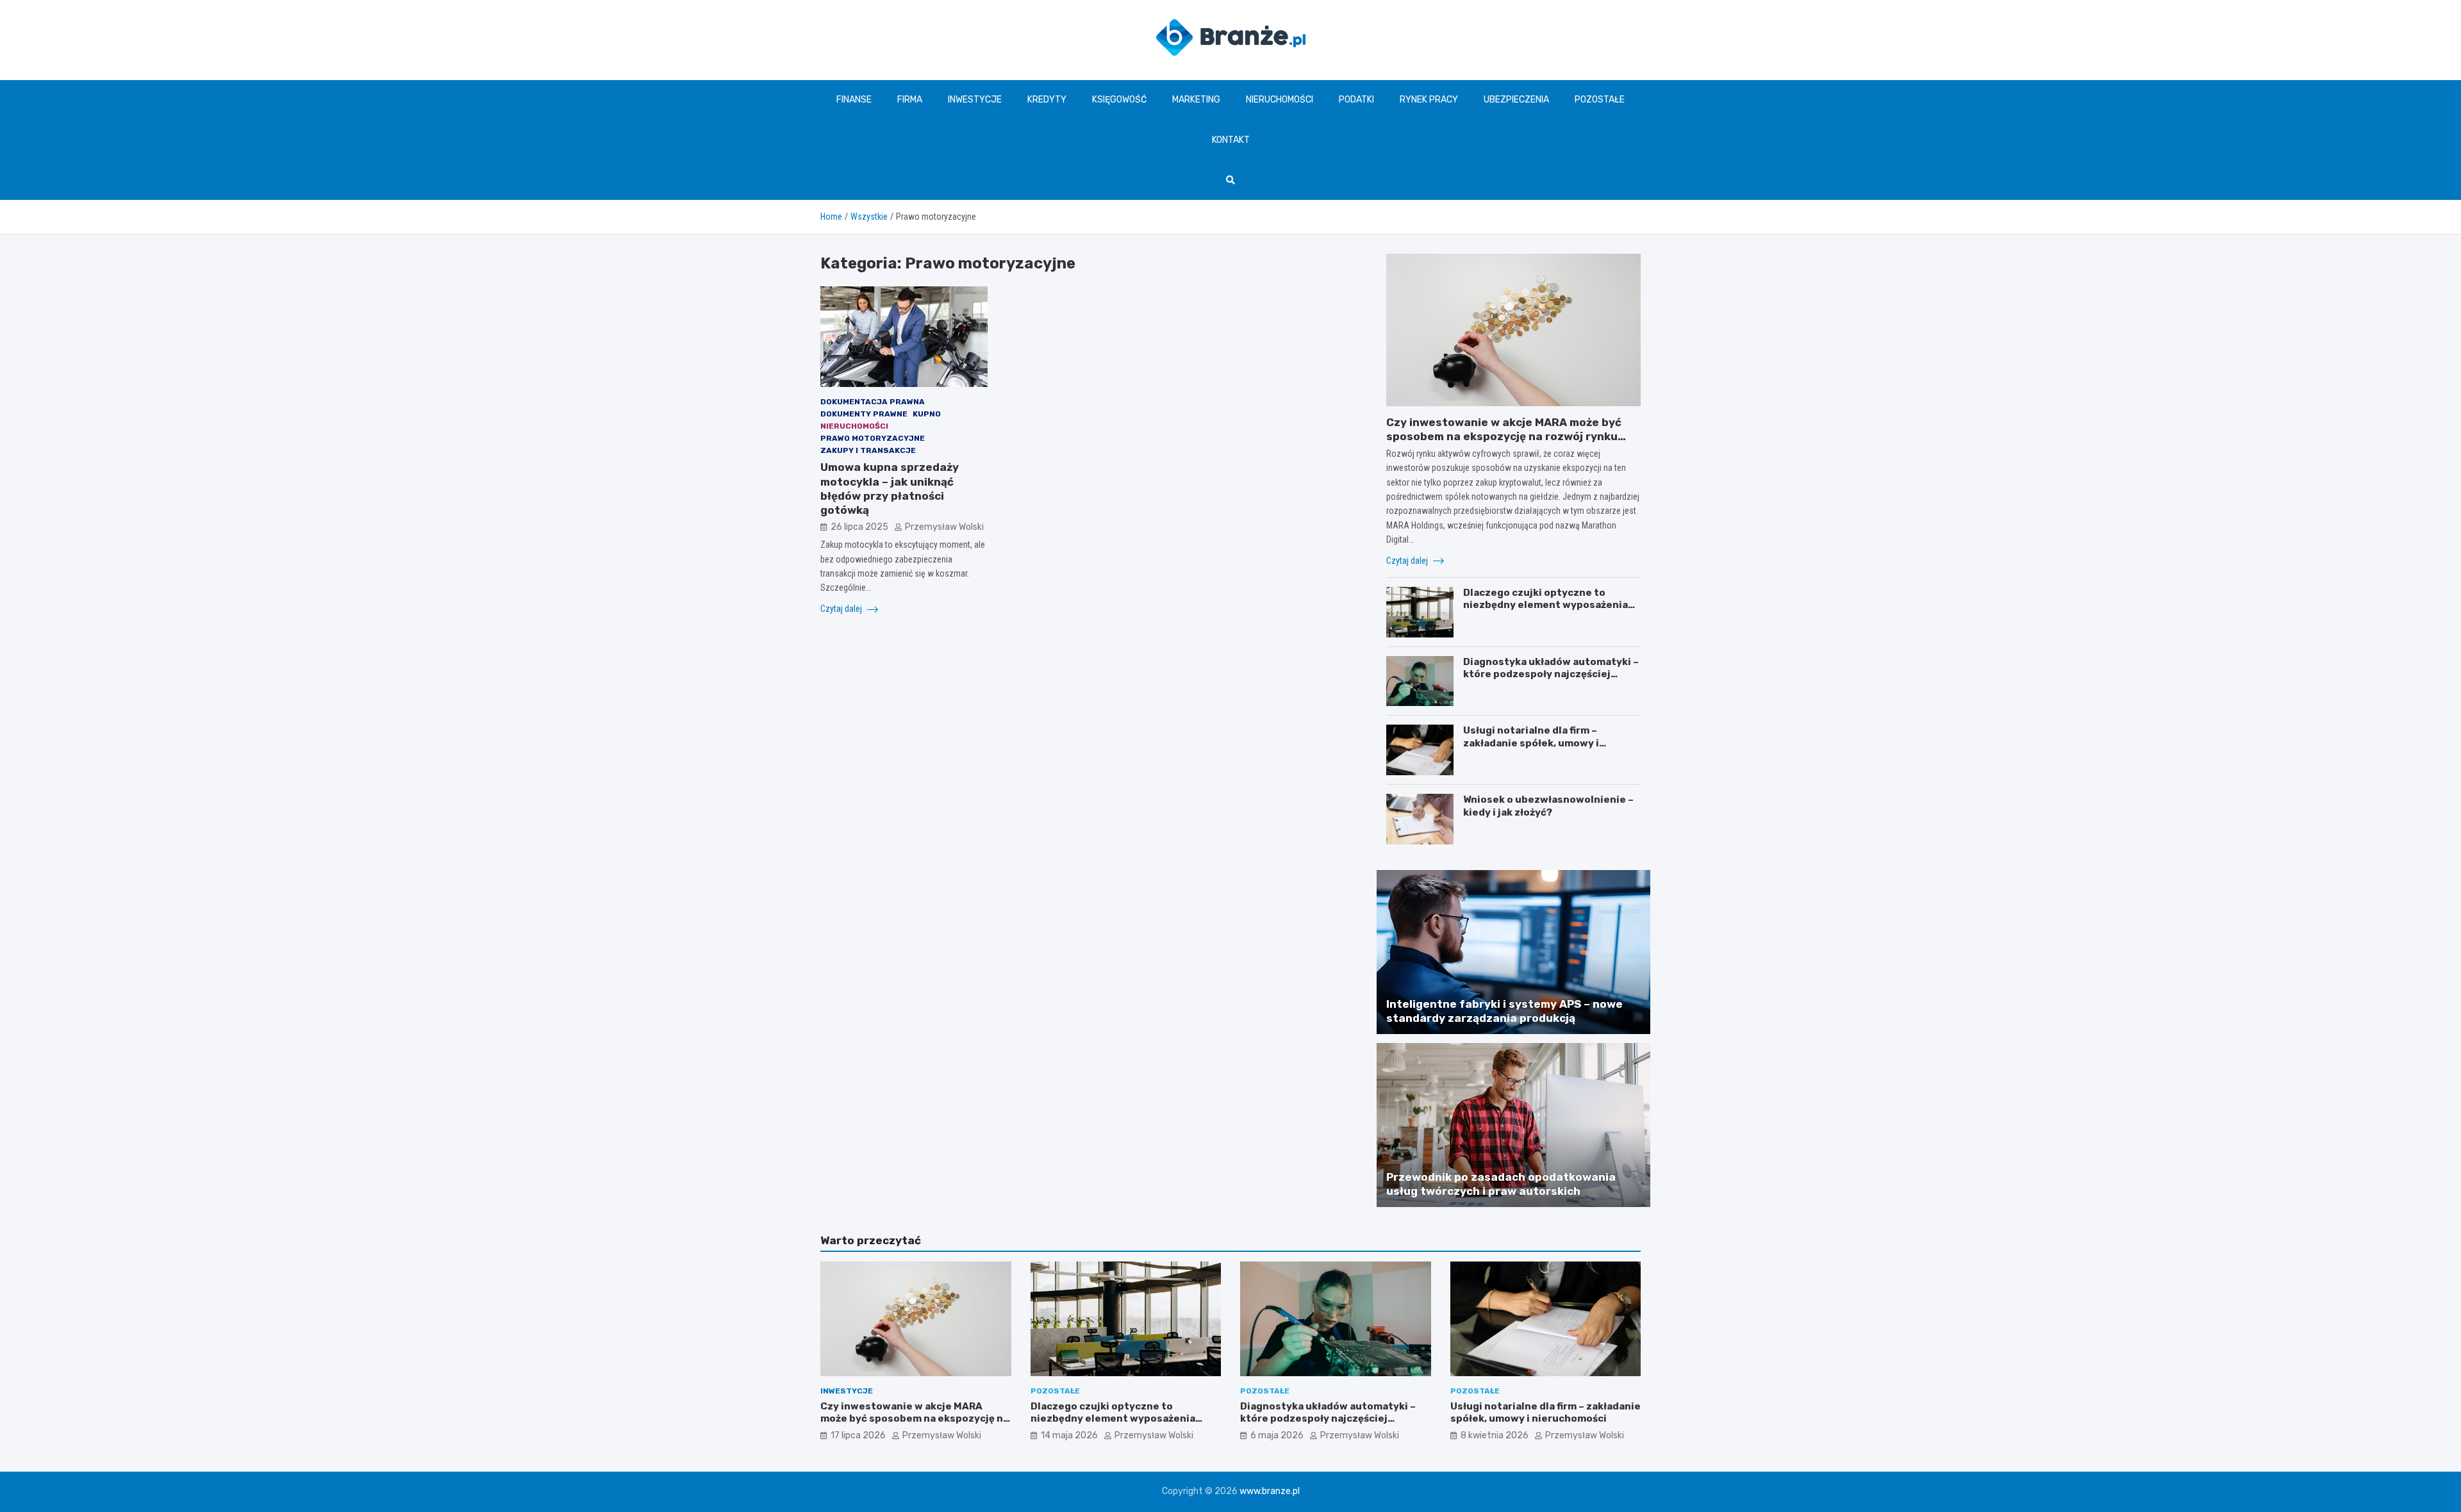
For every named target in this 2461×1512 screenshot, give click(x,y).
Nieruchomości (1280, 100)
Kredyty (1047, 100)
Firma (910, 100)
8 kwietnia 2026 (1495, 1435)
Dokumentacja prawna (873, 402)
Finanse (854, 100)
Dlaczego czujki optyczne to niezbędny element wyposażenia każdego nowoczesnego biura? (1545, 605)
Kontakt (1231, 140)
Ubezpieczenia (1516, 100)
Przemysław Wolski (944, 527)
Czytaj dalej (842, 609)
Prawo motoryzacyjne (873, 438)
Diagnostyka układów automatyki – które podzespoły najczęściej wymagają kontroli (1551, 674)
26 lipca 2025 (859, 527)
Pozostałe (1600, 100)
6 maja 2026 (1277, 1435)
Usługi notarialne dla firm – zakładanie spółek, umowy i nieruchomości (1531, 743)
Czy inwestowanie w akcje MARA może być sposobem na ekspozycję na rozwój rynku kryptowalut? (1504, 436)
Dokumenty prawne (864, 414)
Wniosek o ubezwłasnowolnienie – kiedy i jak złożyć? (1548, 806)
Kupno (927, 414)
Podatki (1356, 100)
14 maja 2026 (1069, 1435)
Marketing (1196, 100)
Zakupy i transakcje (868, 450)
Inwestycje (975, 100)
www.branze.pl (1270, 1491)
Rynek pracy (1429, 100)
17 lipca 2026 (858, 1435)
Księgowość (1119, 100)
